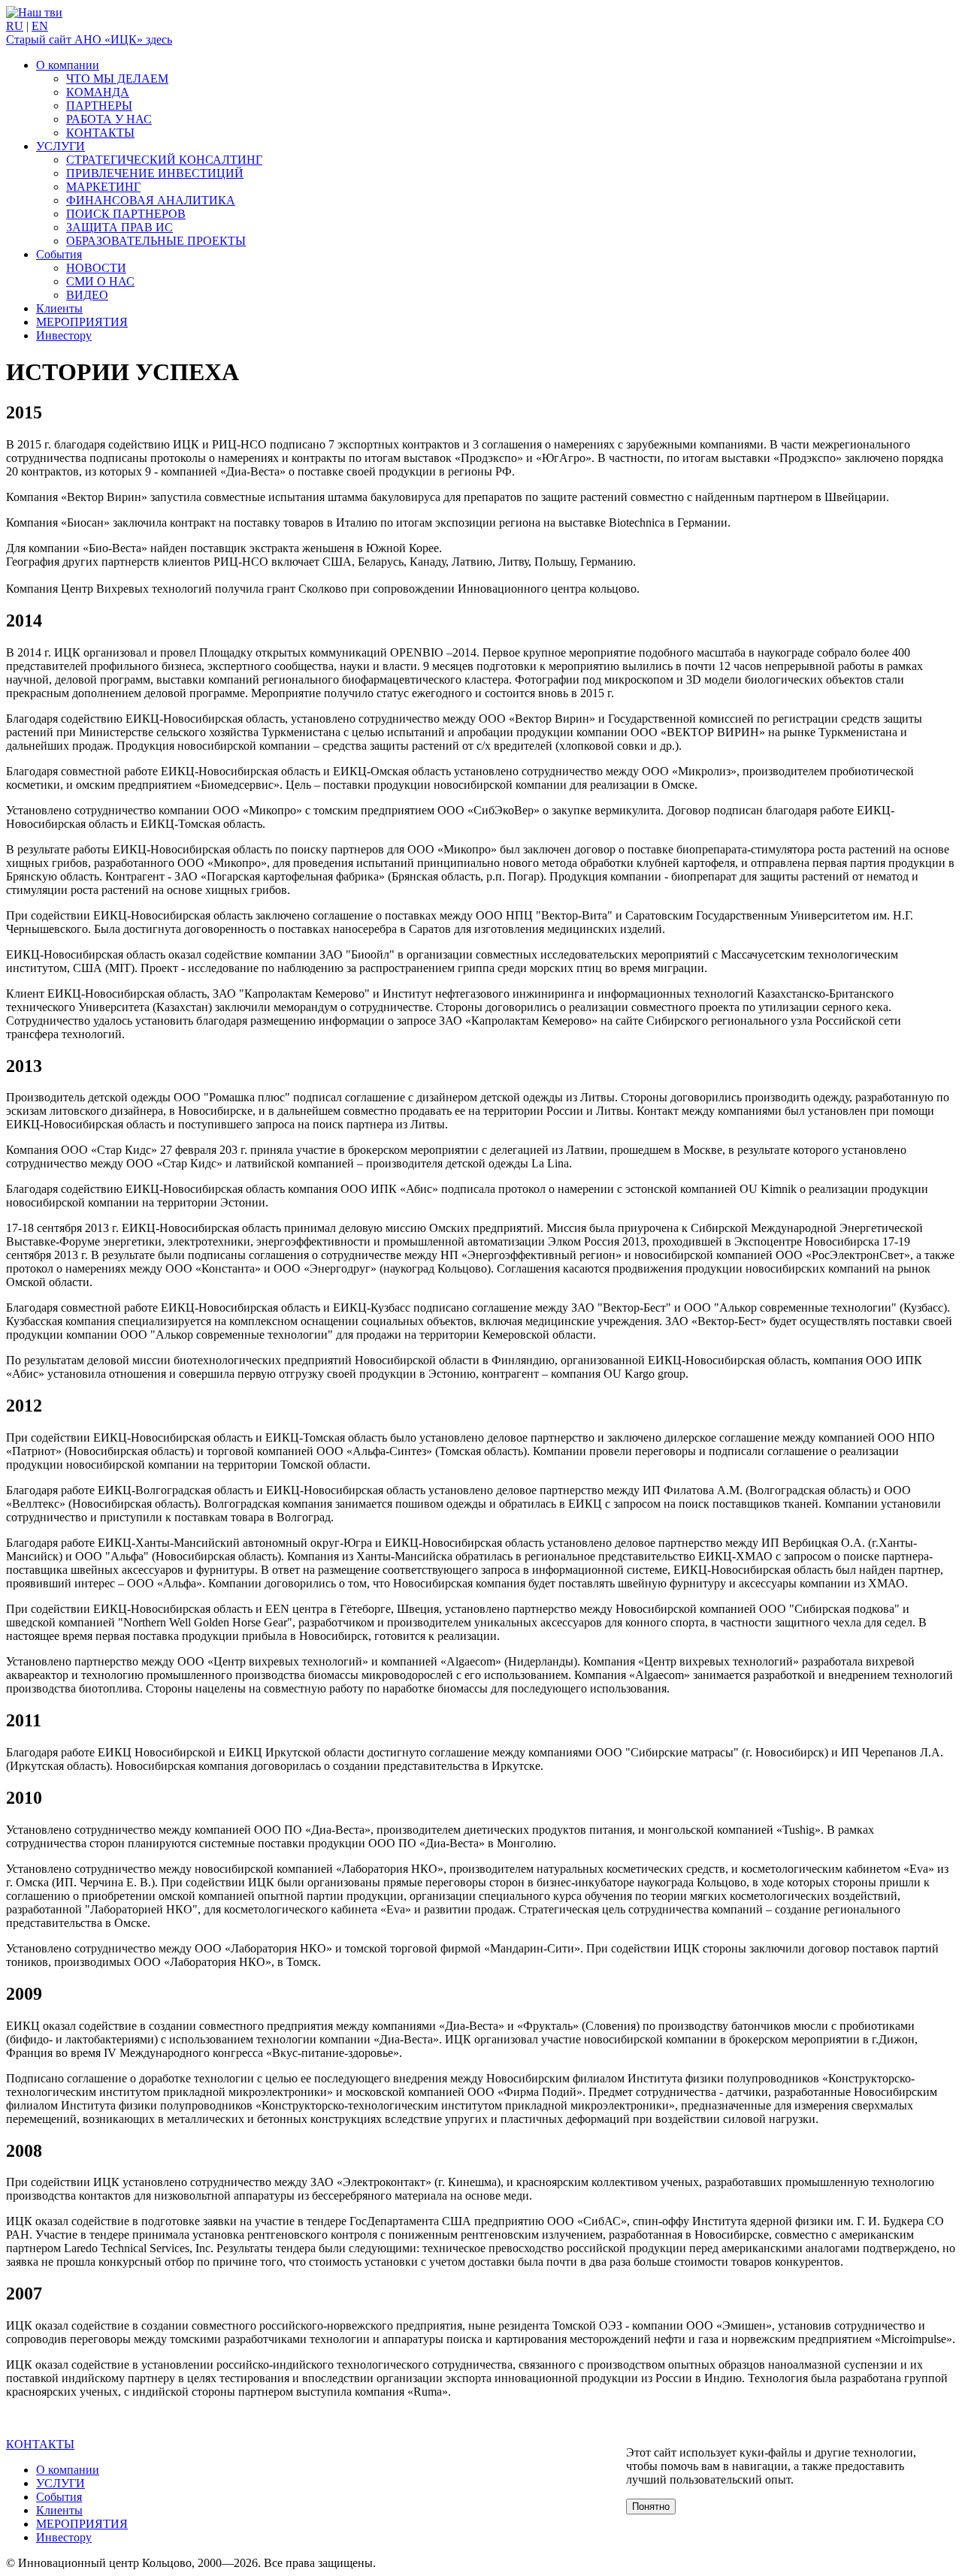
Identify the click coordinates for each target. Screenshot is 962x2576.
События (59, 254)
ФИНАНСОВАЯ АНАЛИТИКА (151, 200)
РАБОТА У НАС (109, 119)
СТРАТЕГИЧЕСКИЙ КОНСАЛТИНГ (164, 160)
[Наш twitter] (34, 12)
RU (15, 26)
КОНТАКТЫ (100, 133)
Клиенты (59, 308)
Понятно (651, 2507)
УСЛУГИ (61, 146)
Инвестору (64, 335)
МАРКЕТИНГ (103, 187)
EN (40, 26)
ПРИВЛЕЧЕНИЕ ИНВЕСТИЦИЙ (155, 173)
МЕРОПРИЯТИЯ (82, 322)
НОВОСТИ (96, 268)
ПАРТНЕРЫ (99, 106)
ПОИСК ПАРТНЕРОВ (126, 214)
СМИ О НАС (100, 281)
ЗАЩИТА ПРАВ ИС (119, 227)
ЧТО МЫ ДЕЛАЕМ (117, 79)
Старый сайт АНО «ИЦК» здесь (89, 39)
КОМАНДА (98, 92)
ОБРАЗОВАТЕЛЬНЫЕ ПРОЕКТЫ (156, 241)
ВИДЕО (87, 295)
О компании (68, 65)
